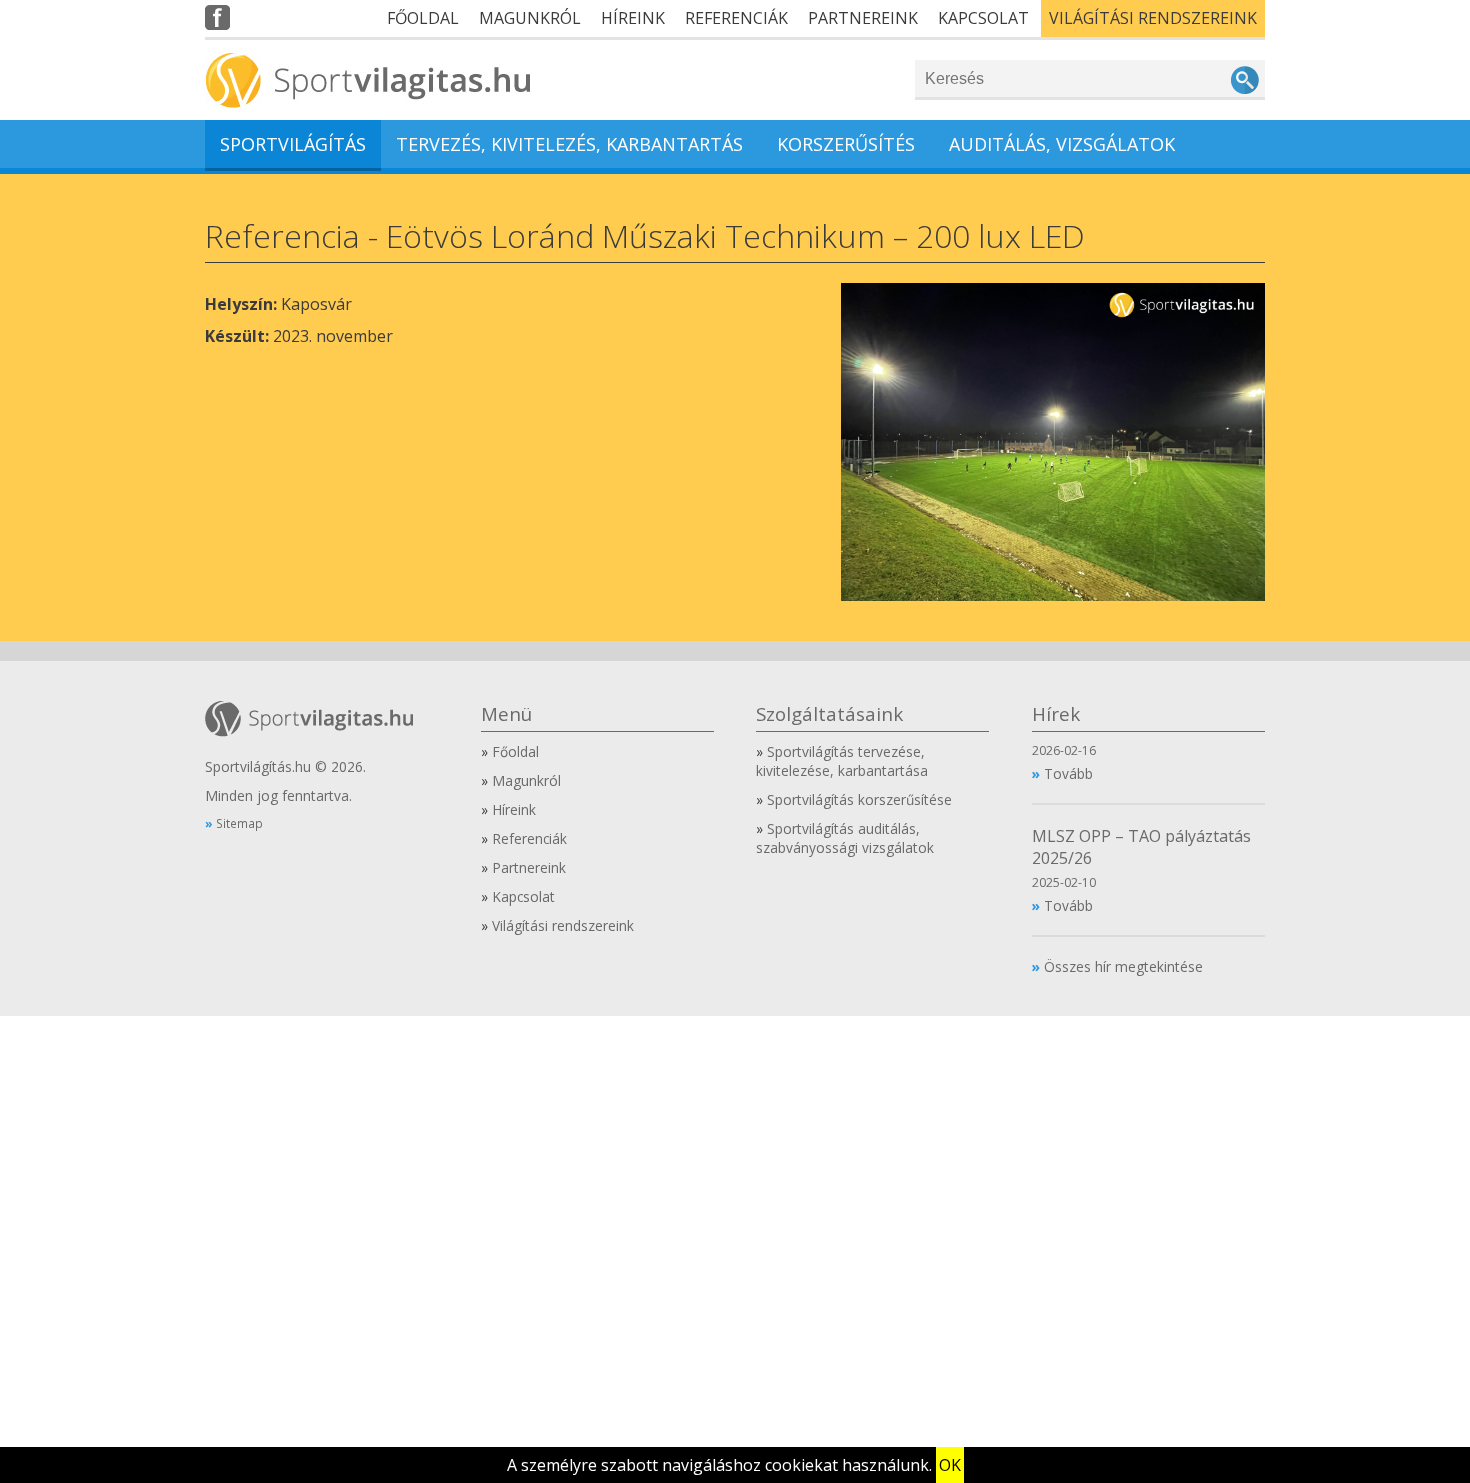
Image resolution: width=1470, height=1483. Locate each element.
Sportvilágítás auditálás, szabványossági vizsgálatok (845, 838)
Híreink (633, 18)
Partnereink (863, 18)
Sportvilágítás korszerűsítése (859, 799)
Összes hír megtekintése (1123, 966)
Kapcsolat (983, 18)
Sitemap (239, 823)
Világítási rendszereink (1153, 18)
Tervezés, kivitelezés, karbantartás (569, 144)
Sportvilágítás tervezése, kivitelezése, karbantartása (842, 761)
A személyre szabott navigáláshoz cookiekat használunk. (719, 1465)
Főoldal (423, 18)
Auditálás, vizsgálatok (1062, 144)
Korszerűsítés (846, 144)
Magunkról (530, 18)
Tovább (1068, 773)
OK (950, 1465)
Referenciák (736, 18)
